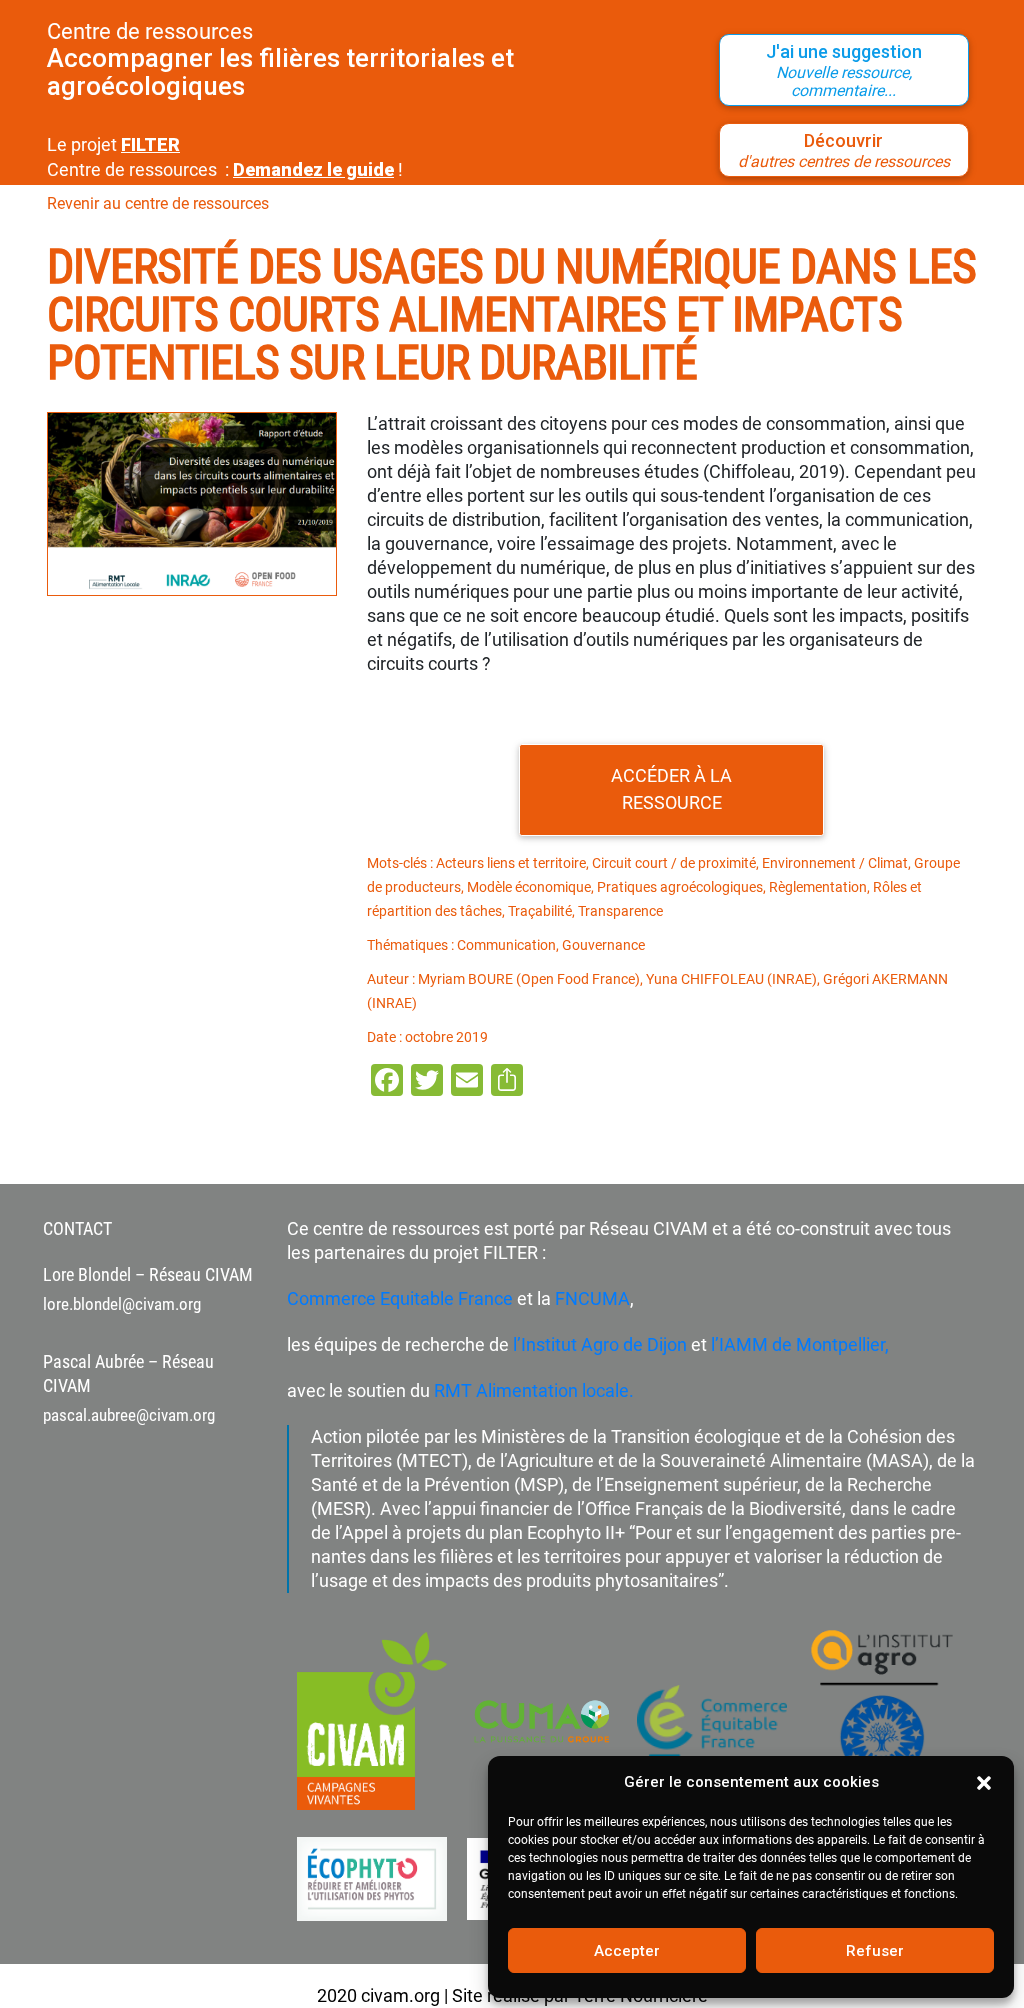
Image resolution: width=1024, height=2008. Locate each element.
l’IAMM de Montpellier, (800, 1344)
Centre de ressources (150, 31)
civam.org (400, 1995)
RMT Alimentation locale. (534, 1390)
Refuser (875, 1951)
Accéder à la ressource (671, 789)
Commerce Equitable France (400, 1298)
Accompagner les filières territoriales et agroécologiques (280, 72)
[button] (984, 1782)
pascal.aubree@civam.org (129, 1415)
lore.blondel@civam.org (122, 1304)
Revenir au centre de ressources (158, 203)
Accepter (627, 1951)
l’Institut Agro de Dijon (598, 1344)
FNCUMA (592, 1298)
